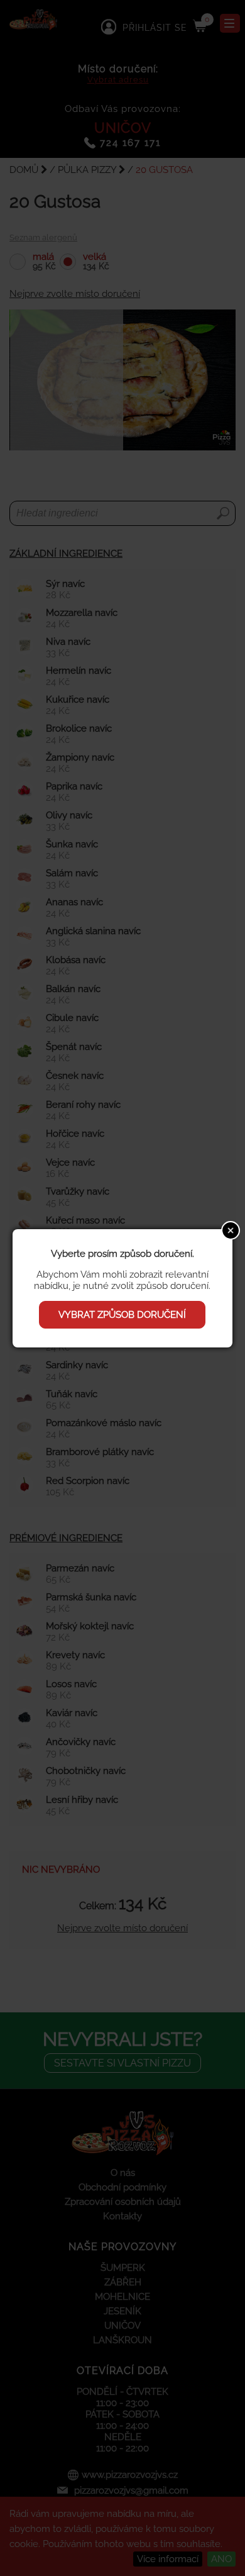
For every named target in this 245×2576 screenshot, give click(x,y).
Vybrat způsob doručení (122, 1315)
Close (231, 1230)
